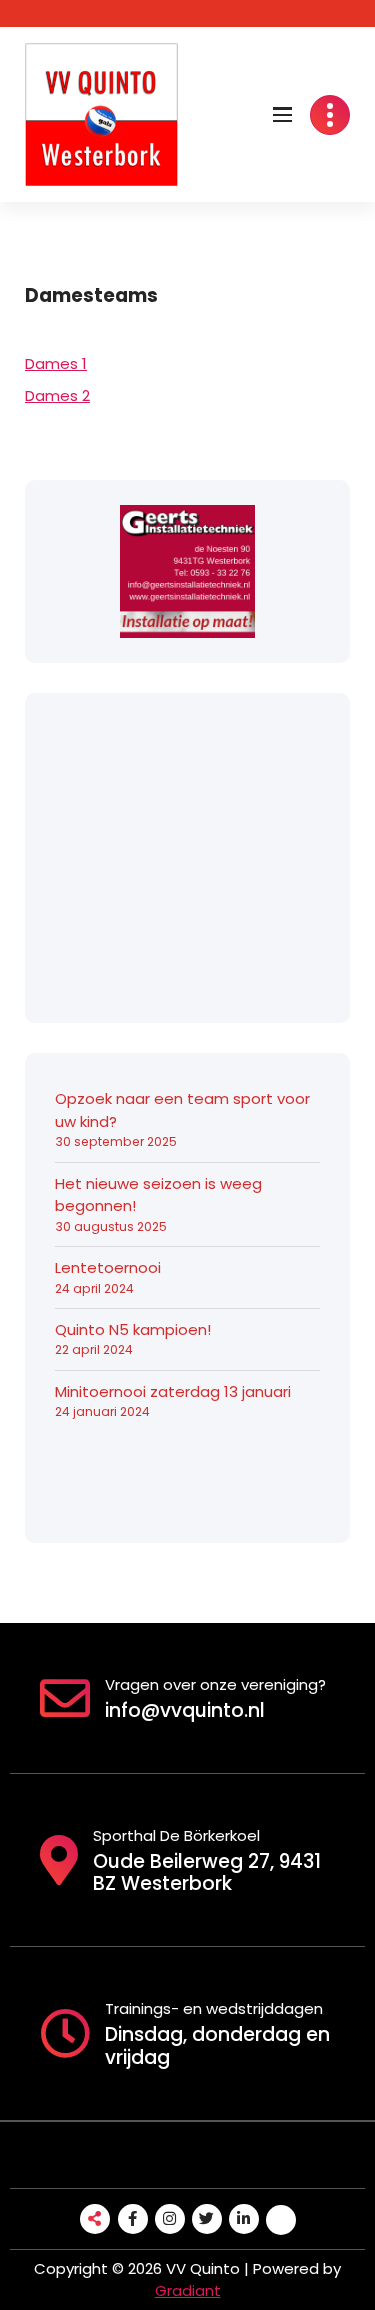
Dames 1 (56, 363)
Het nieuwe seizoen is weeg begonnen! (158, 1195)
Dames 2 (57, 395)
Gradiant (188, 2290)
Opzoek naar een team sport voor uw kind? (182, 1110)
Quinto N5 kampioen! (133, 1329)
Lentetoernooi (108, 1267)
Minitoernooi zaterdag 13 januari (173, 1391)
